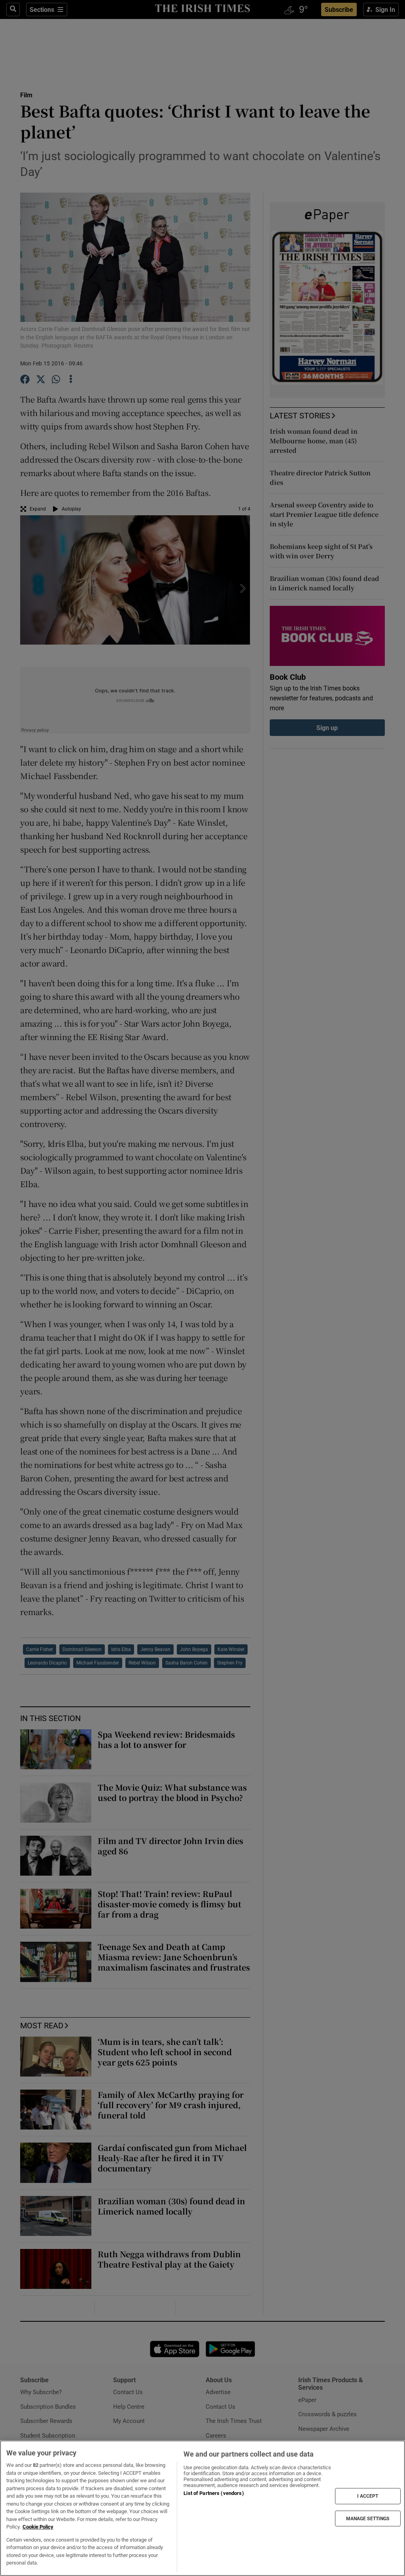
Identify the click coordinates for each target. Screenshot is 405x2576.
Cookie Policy (38, 2527)
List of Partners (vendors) (214, 2493)
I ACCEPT (368, 2496)
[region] (202, 2508)
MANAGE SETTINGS (368, 2518)
